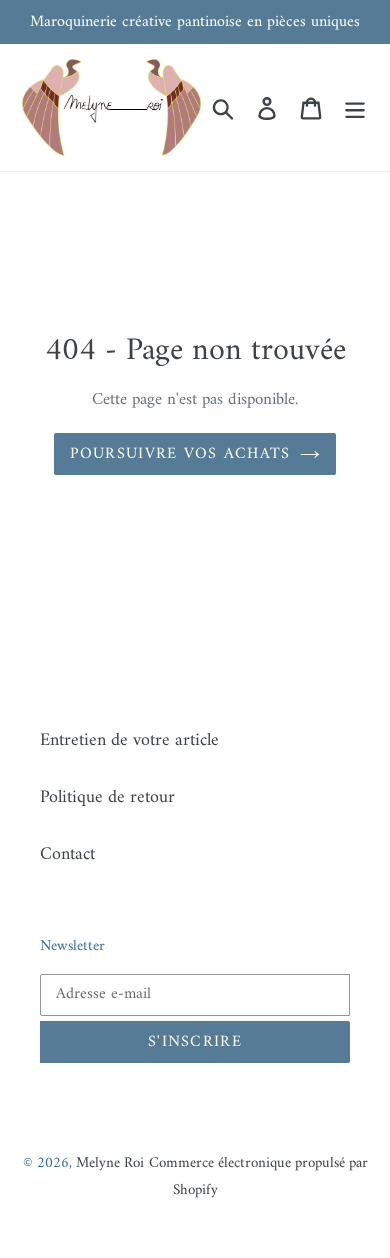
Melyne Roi (110, 1163)
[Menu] (355, 107)
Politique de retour (107, 797)
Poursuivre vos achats (180, 454)
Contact (67, 854)
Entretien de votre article (129, 740)
